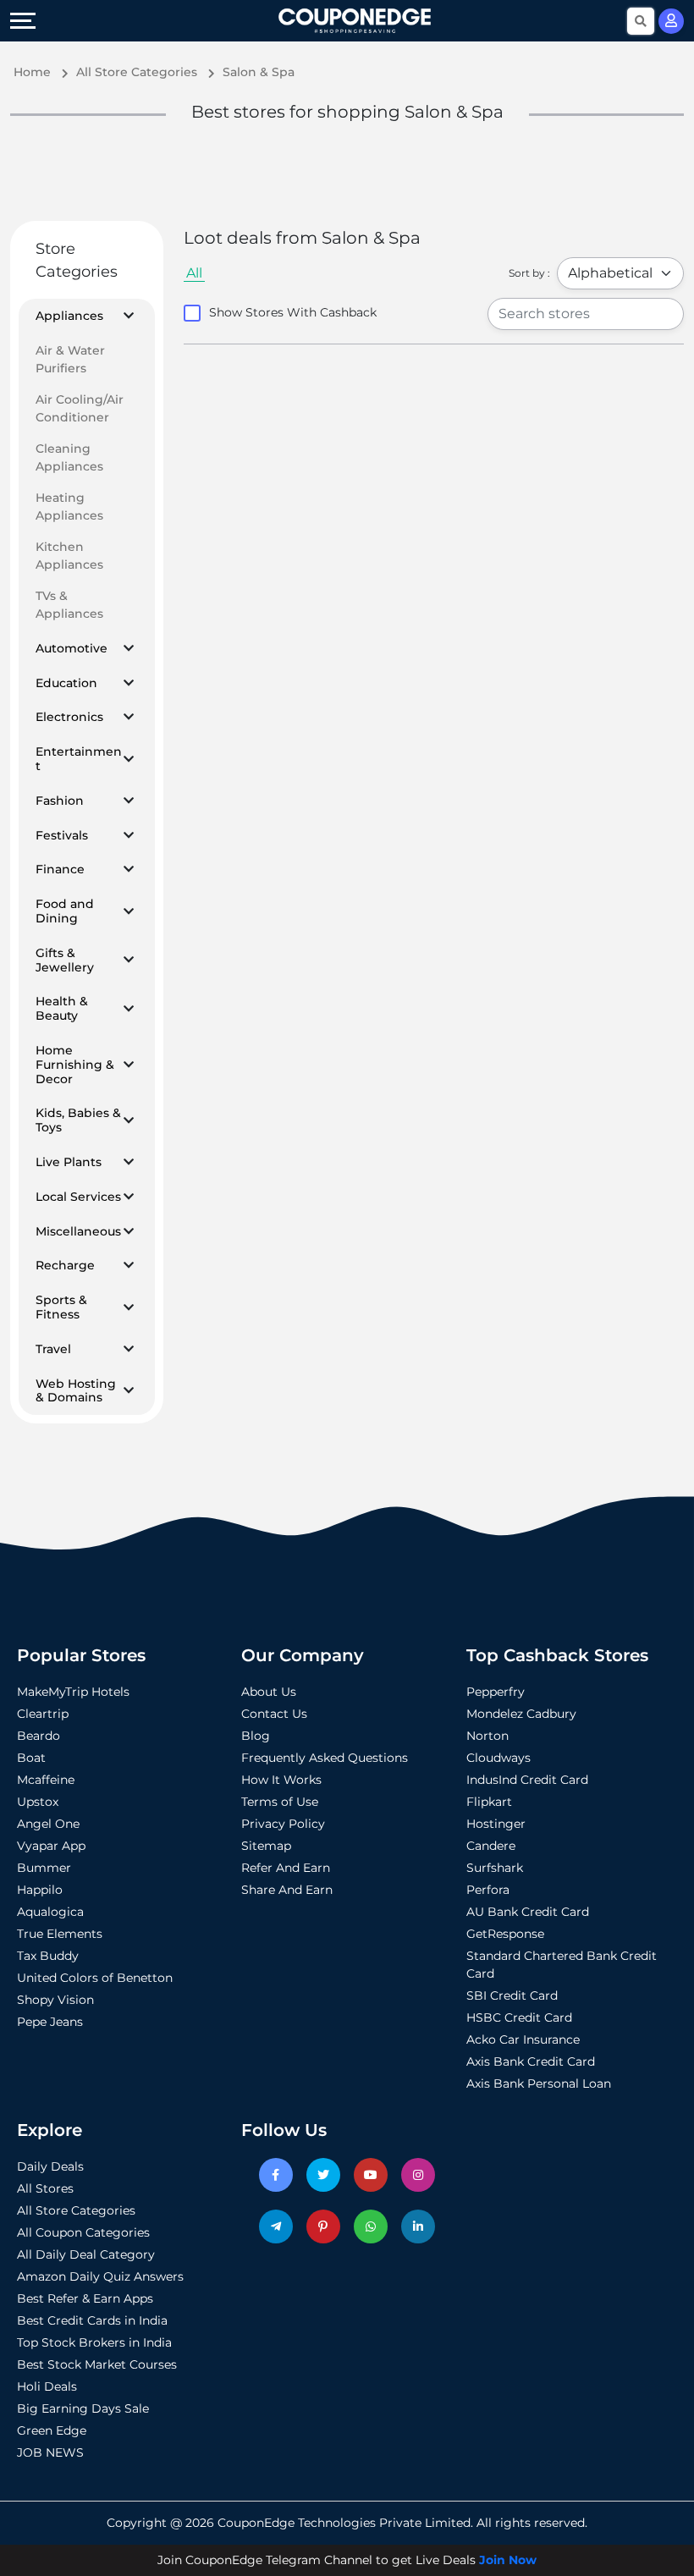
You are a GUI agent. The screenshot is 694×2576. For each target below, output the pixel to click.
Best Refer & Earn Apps (85, 2298)
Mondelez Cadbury (521, 1714)
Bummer (44, 1868)
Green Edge (52, 2430)
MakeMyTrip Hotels (73, 1692)
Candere (491, 1846)
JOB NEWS (50, 2452)
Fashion (60, 801)
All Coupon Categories (83, 2232)
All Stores (45, 2188)
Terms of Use (280, 1802)
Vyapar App (51, 1846)
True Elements (60, 1934)
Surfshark (495, 1868)
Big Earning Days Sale (83, 2408)
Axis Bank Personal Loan (539, 2083)
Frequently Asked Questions (325, 1758)
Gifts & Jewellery (65, 960)
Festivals (62, 836)
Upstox (38, 1802)
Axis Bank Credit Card (531, 2061)
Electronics (69, 717)
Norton (487, 1736)
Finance (60, 870)
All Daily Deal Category (86, 2254)
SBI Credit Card (512, 1995)
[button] (129, 316)
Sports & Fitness (61, 1307)
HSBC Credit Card (519, 2017)
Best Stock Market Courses (97, 2364)
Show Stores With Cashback (293, 312)
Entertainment (79, 759)
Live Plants (69, 1162)
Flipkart (489, 1802)
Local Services (78, 1197)
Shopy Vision (55, 2000)
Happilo (40, 1890)
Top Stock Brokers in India (94, 2342)
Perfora (488, 1890)
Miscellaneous (78, 1232)
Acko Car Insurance (523, 2039)
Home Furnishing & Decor (75, 1065)
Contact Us (274, 1714)
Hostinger (496, 1824)
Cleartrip (43, 1714)
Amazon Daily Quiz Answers (100, 2276)
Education (66, 683)
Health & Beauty (62, 1009)
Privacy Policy (283, 1824)
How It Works (281, 1780)
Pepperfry (496, 1692)
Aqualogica (50, 1912)
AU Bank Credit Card (528, 1912)
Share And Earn (287, 1890)
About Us (269, 1692)
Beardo (39, 1736)
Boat (31, 1758)
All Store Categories (76, 2210)
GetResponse (505, 1934)
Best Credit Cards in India (92, 2320)
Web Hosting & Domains (76, 1391)
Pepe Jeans (50, 2022)
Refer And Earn (286, 1868)
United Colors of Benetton (95, 1978)
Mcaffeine (46, 1780)
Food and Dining (65, 911)
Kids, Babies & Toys (78, 1120)
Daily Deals (50, 2166)
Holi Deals (47, 2386)
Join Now (508, 2560)
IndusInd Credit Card (527, 1780)
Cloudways (498, 1758)
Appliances (69, 316)
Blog (256, 1736)
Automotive (72, 649)
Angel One (48, 1824)
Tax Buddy (48, 1956)
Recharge (65, 1266)
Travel (53, 1349)
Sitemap (266, 1846)
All (194, 273)
